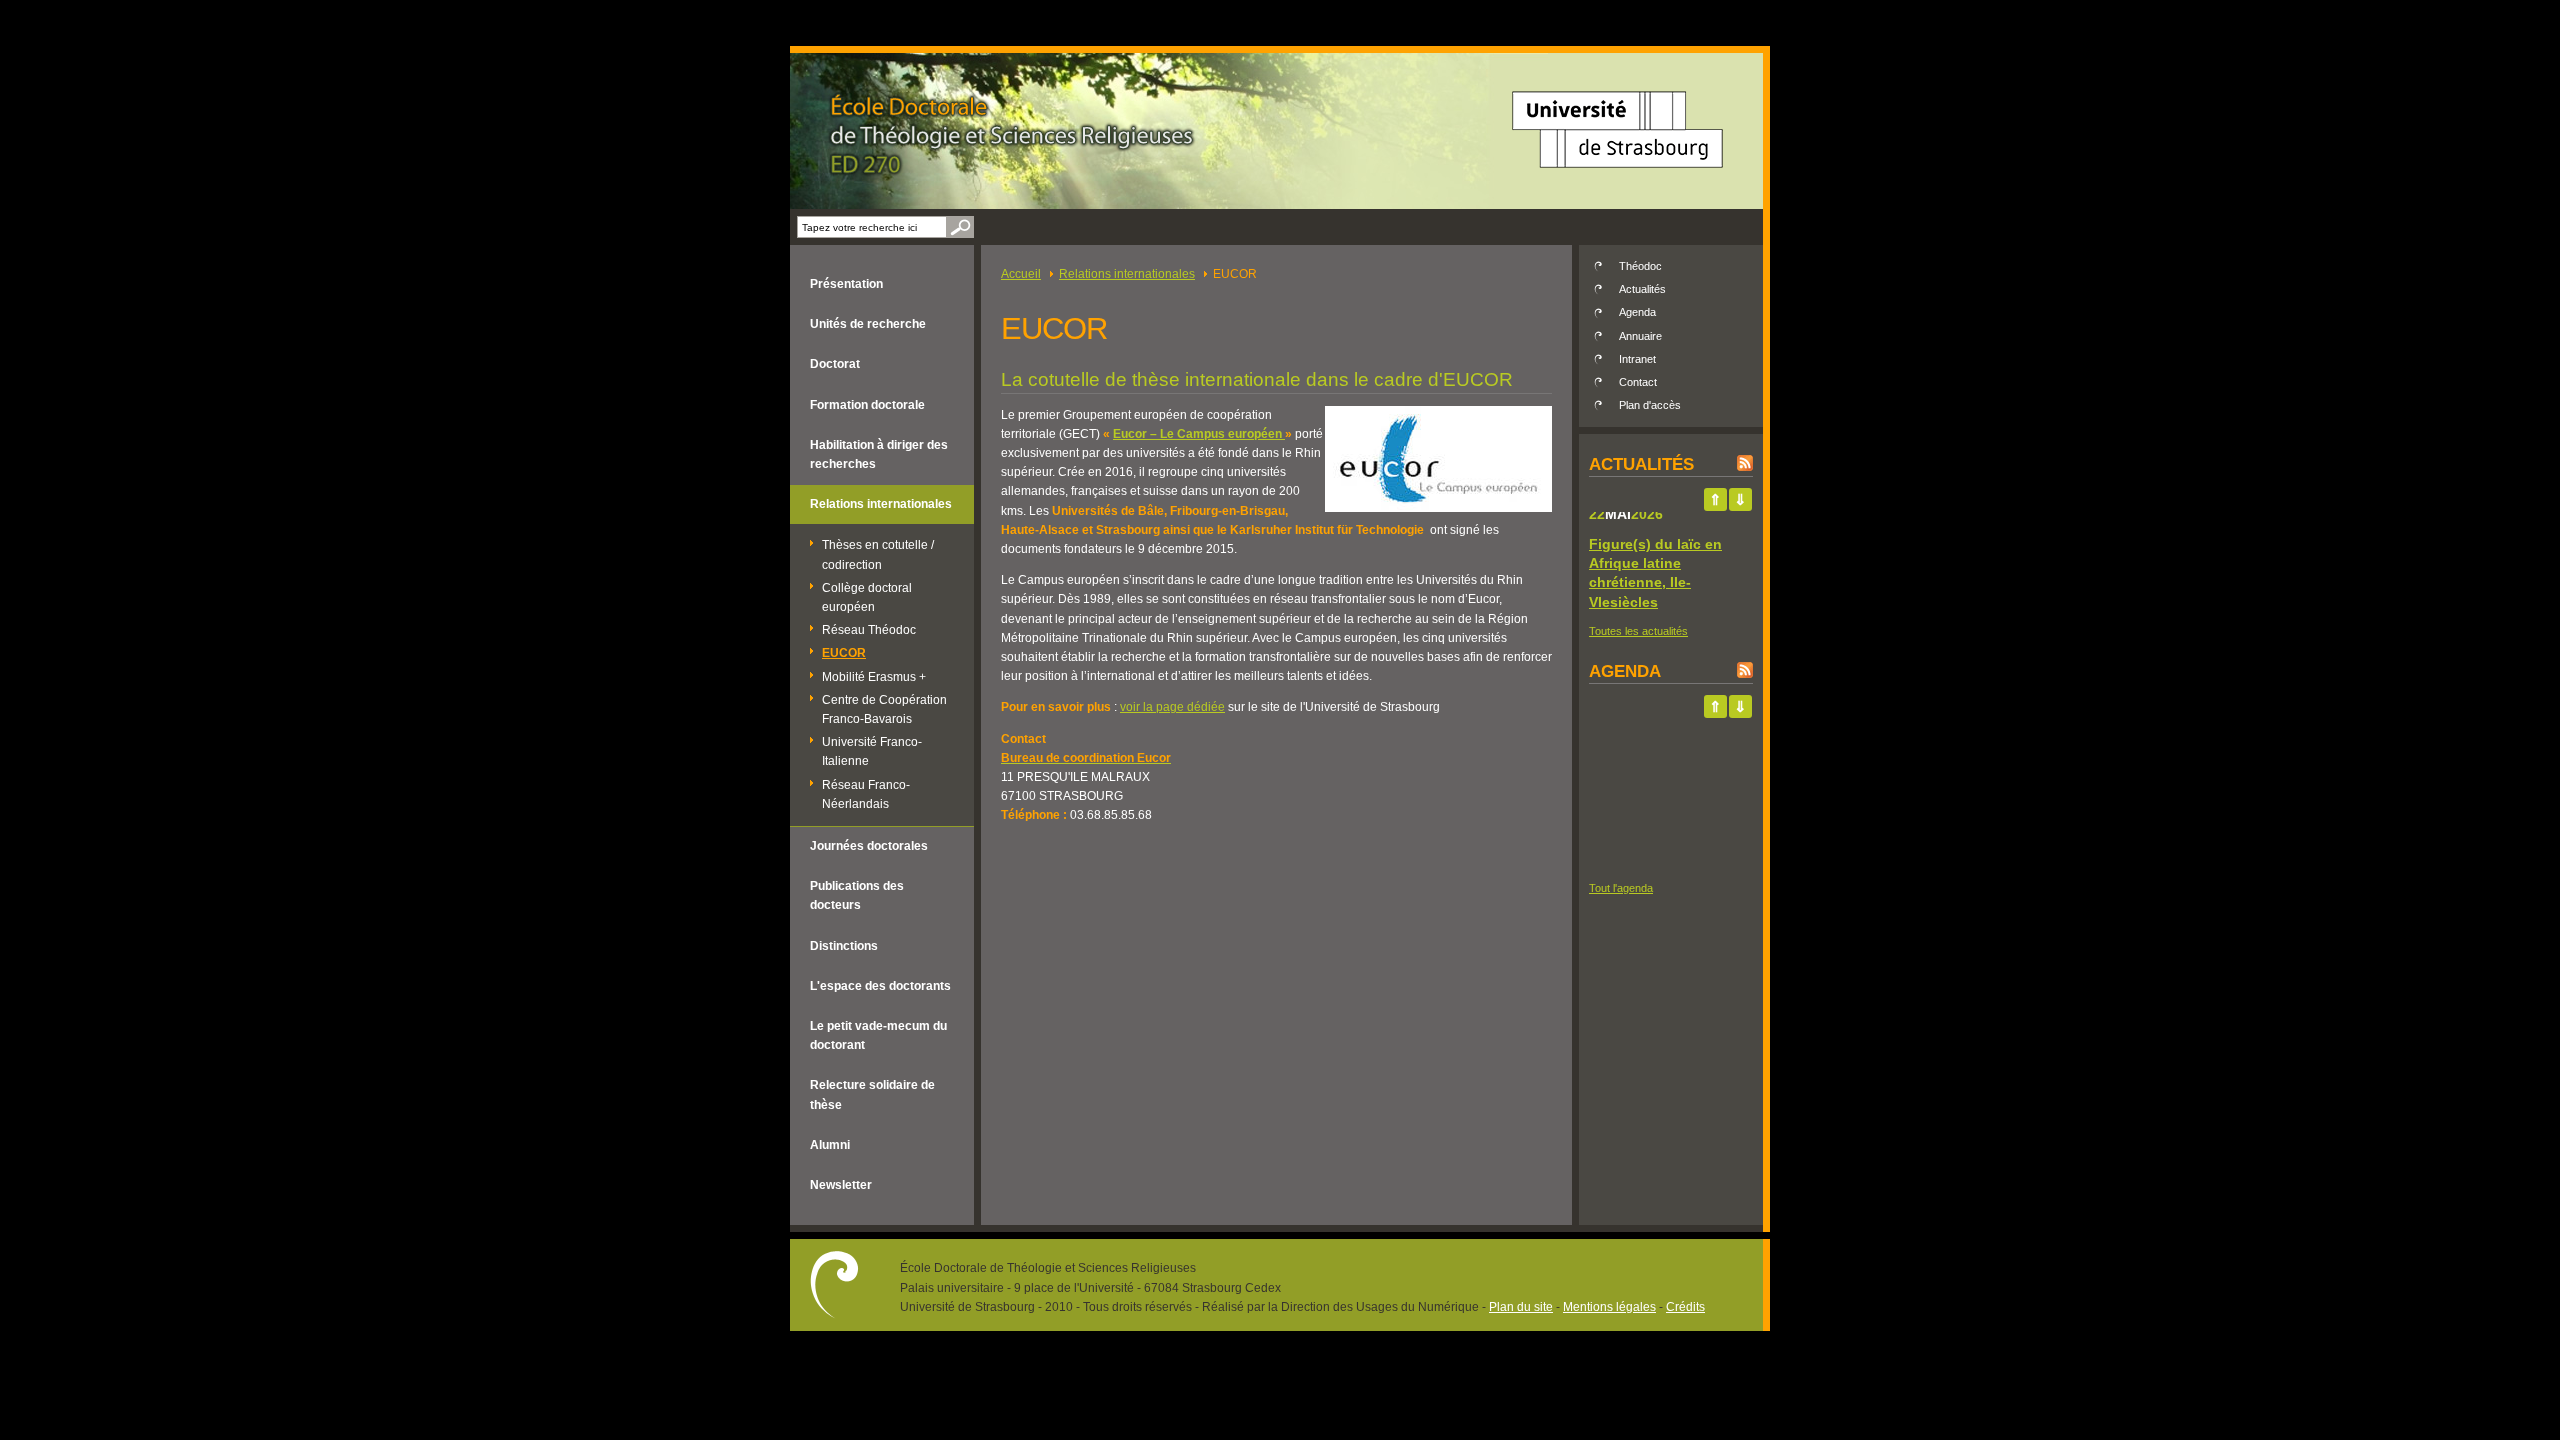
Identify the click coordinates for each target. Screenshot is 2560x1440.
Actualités (1642, 289)
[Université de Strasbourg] (1617, 175)
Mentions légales (1609, 1307)
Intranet (1637, 359)
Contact (1638, 382)
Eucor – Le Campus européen (1199, 434)
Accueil (1021, 274)
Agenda (1637, 312)
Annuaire (1640, 336)
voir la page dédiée (1172, 707)
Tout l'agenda (1621, 888)
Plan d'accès (1650, 405)
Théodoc (1640, 266)
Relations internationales (1127, 274)
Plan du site (1521, 1307)
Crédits (1685, 1307)
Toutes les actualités (1638, 631)
